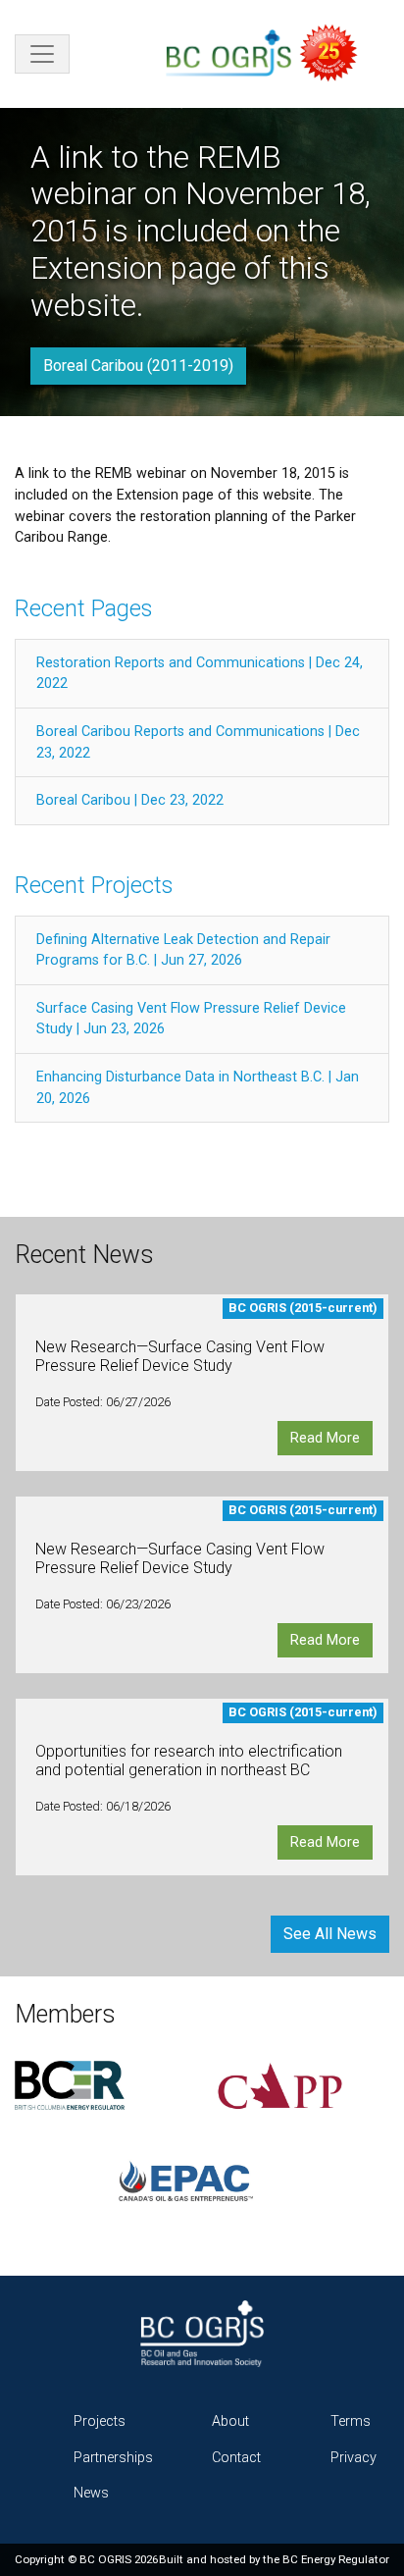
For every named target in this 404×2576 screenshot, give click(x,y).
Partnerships (113, 2458)
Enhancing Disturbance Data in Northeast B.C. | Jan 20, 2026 (198, 1088)
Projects (100, 2421)
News (91, 2493)
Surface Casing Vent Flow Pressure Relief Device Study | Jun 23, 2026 (191, 1019)
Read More (325, 1438)
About (230, 2421)
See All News (330, 1934)
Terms (351, 2421)
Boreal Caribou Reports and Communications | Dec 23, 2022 (198, 742)
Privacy (353, 2458)
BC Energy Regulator (336, 2559)
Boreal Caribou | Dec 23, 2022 (130, 800)
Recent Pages (83, 608)
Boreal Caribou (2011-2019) (138, 366)
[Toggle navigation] (42, 54)
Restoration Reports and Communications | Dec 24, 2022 (200, 674)
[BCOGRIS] (270, 54)
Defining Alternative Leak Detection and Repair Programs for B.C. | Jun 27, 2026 (183, 950)
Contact (236, 2458)
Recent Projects (94, 885)
